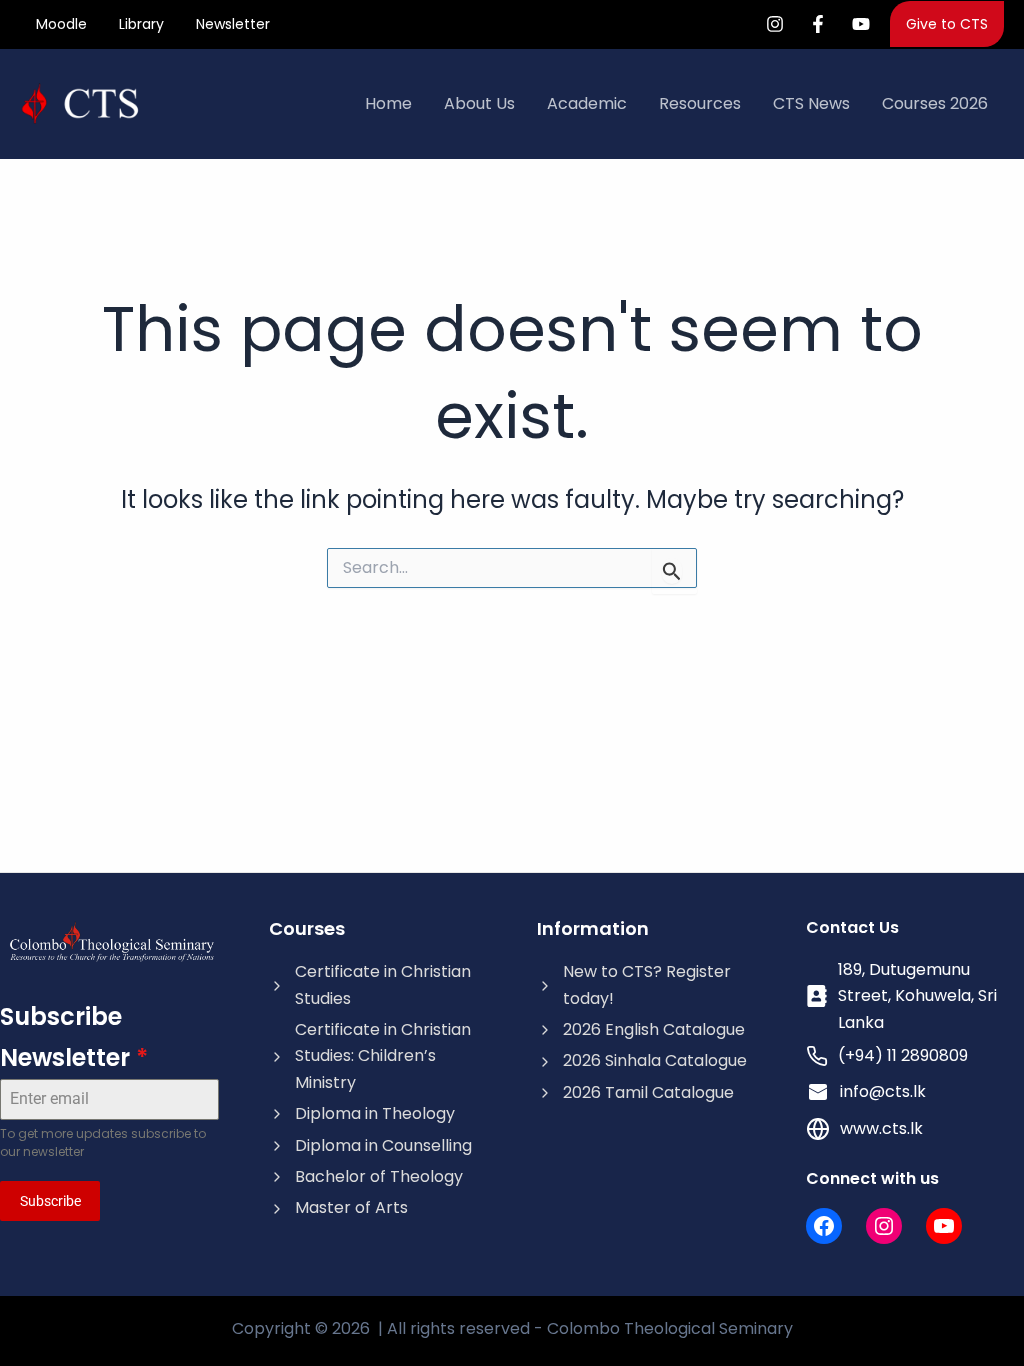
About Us (479, 103)
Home (388, 103)
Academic (587, 103)
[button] (947, 24)
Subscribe (50, 1201)
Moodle (61, 24)
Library (141, 24)
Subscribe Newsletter (74, 1037)
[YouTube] (861, 24)
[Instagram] (775, 24)
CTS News (811, 103)
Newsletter (233, 24)
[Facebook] (818, 24)
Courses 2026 (935, 103)
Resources (700, 103)
